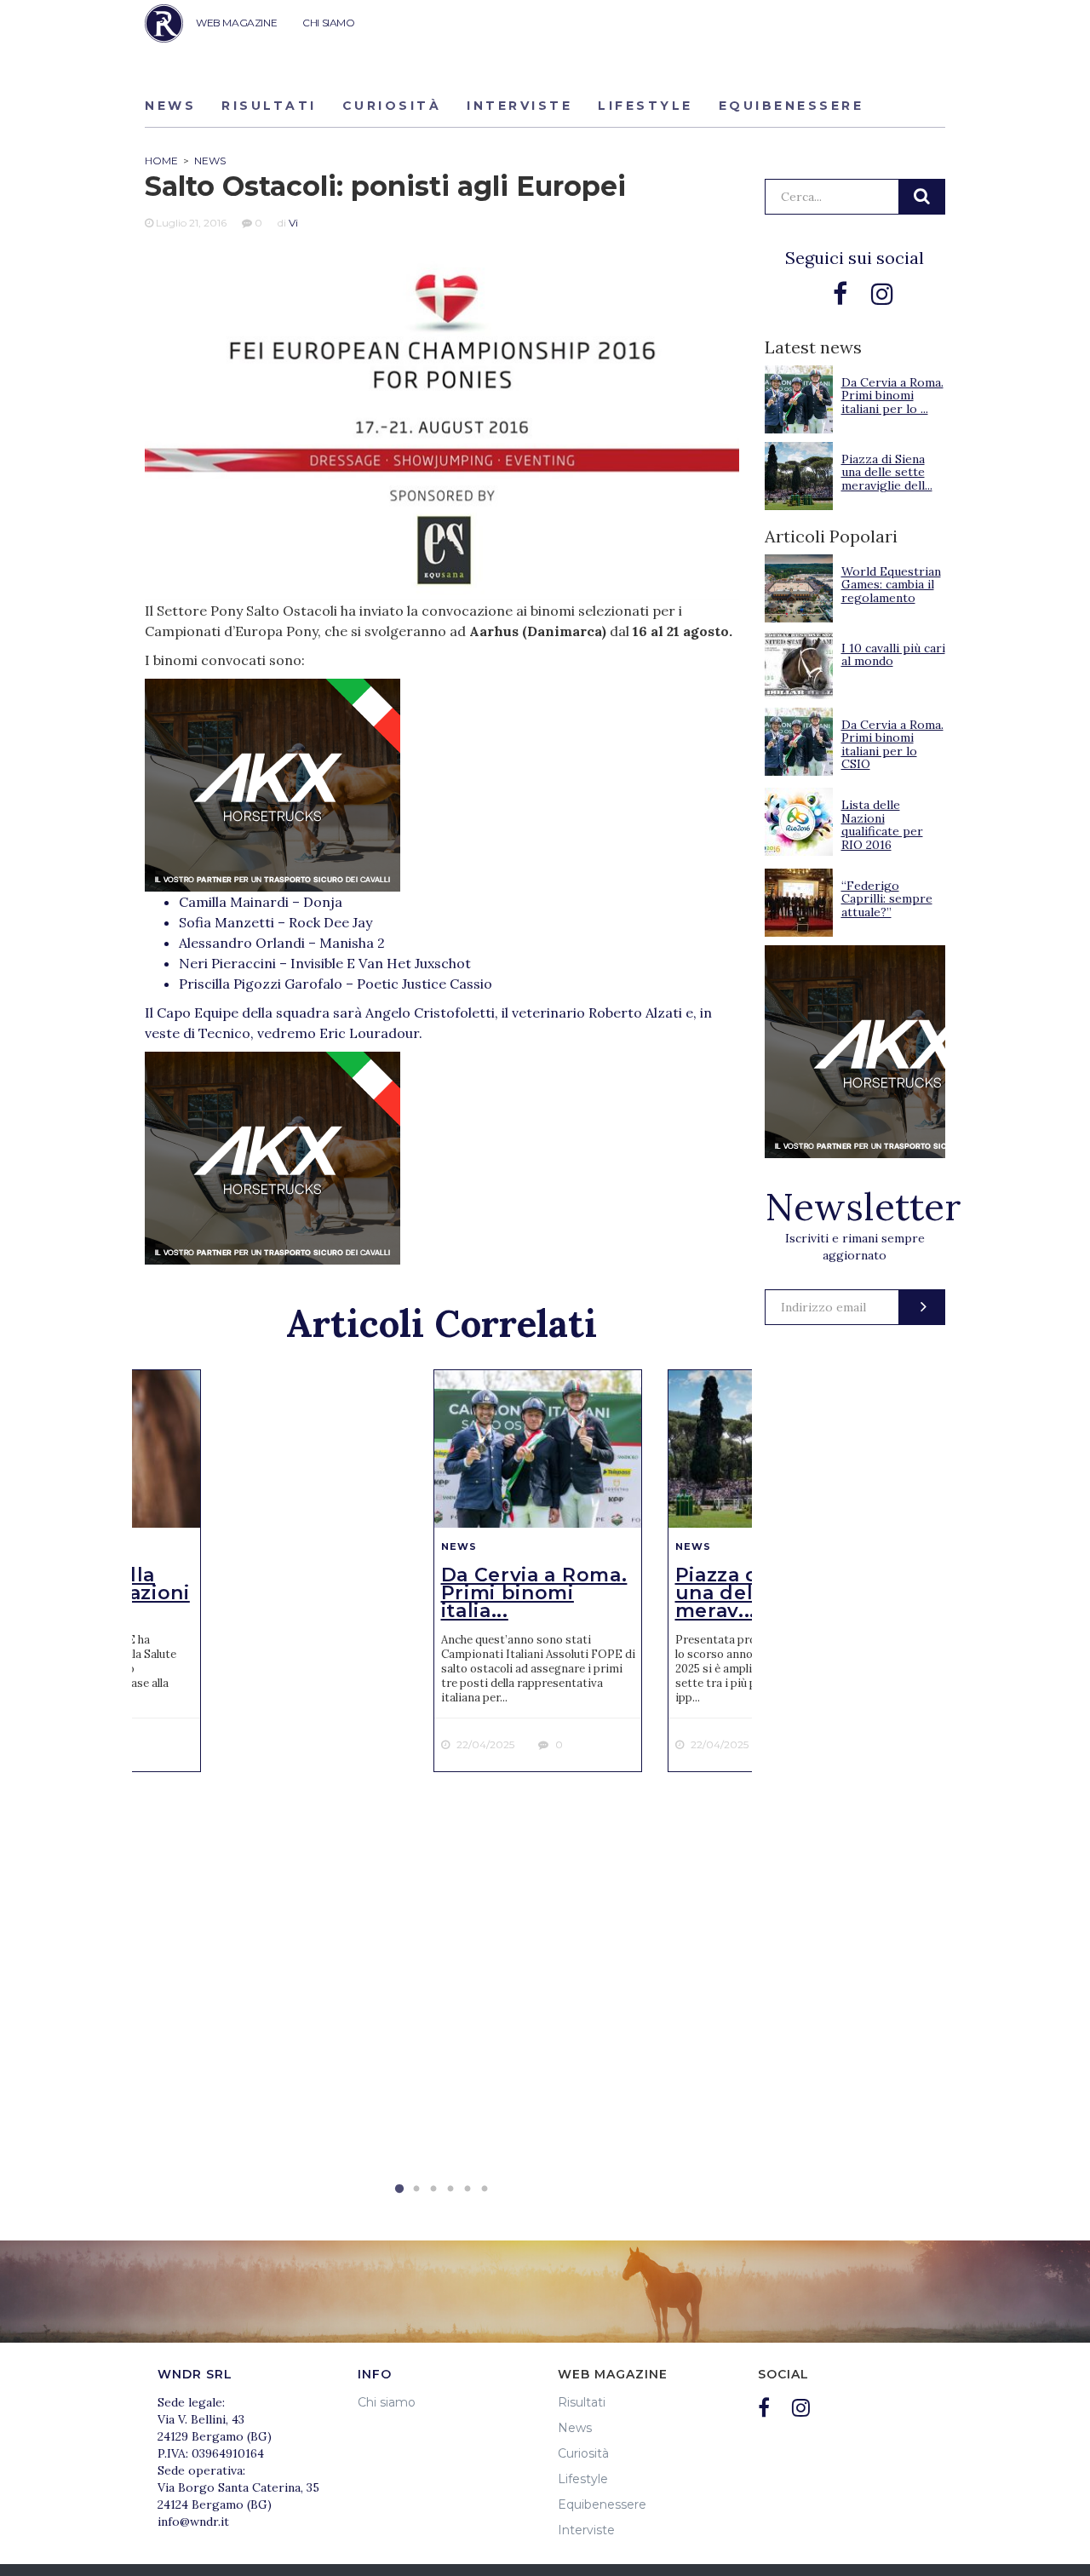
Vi (293, 223)
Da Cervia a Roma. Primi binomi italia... (534, 1593)
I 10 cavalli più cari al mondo (893, 654)
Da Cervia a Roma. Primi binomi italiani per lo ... (892, 396)
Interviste (519, 106)
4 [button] (450, 2189)
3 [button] (433, 2189)
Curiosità (392, 106)
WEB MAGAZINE (236, 23)
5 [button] (468, 2189)
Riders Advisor (164, 23)
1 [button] (399, 2189)
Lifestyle (645, 106)
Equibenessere (792, 106)
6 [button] (485, 2189)
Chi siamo (387, 2402)
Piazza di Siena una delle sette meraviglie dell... (887, 472)
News (170, 106)
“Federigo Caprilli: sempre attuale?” (887, 899)
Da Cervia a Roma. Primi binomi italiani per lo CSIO (892, 744)
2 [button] (416, 2189)
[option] (538, 1571)
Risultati (269, 106)
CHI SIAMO (328, 23)
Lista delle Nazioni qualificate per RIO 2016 (882, 824)
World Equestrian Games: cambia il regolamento (891, 585)
